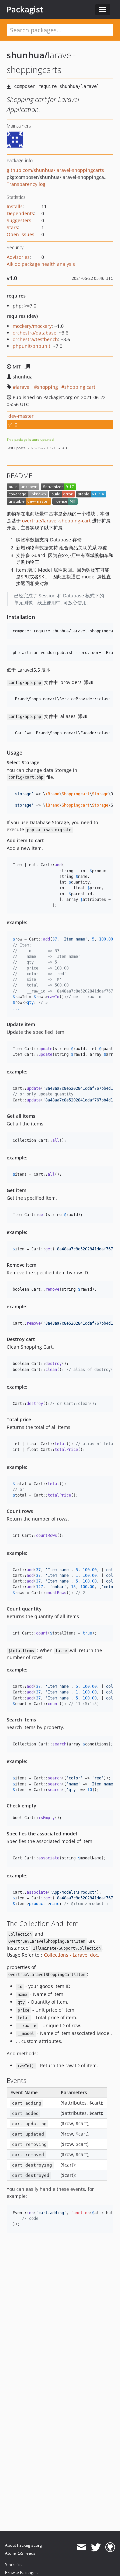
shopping (47, 387)
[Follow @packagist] (96, 2547)
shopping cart (80, 387)
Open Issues (20, 234)
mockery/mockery (32, 326)
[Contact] (81, 2547)
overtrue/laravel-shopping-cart (56, 521)
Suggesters (19, 220)
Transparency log (26, 184)
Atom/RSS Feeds (20, 2553)
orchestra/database (34, 333)
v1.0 (13, 425)
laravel (23, 387)
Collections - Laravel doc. (72, 1955)
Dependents (20, 213)
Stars (12, 227)
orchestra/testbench (35, 339)
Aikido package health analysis (41, 264)
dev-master (21, 416)
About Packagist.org (23, 2545)
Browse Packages (21, 2573)
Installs (15, 206)
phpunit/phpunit (31, 346)
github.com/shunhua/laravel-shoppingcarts (55, 170)
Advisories (18, 257)
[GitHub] (110, 2547)
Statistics (13, 2565)
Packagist (25, 9)
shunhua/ (27, 55)
